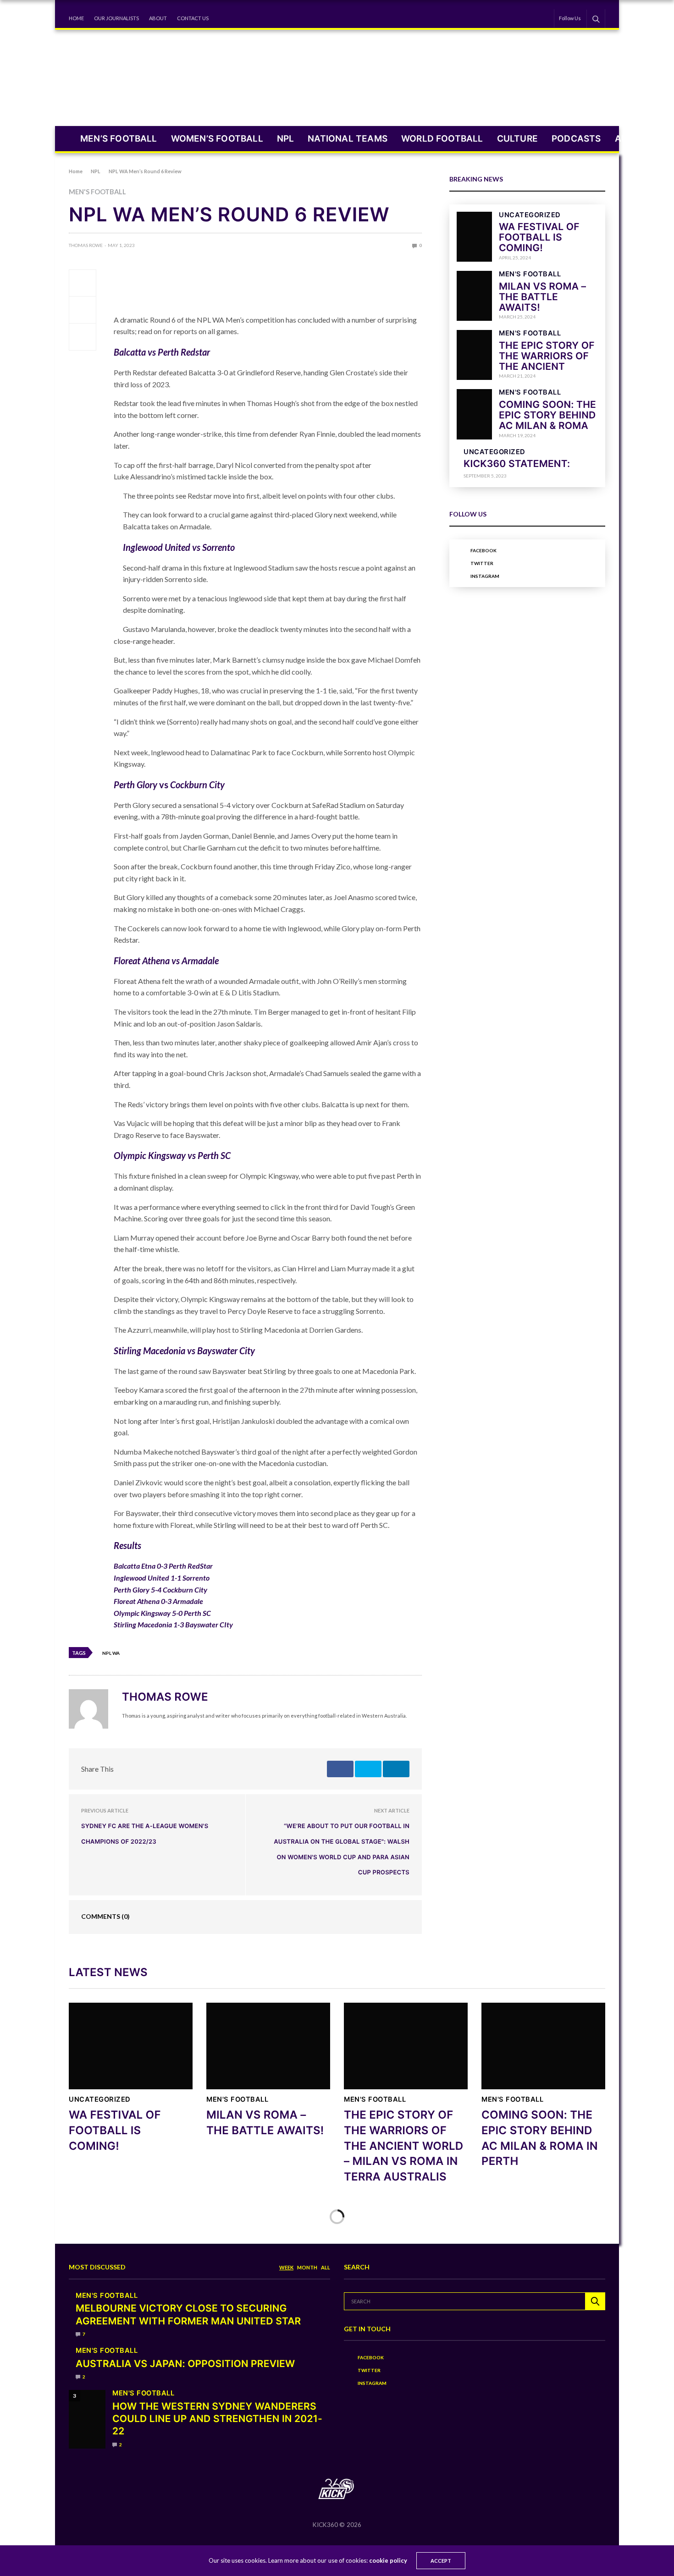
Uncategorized (530, 215)
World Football (442, 139)
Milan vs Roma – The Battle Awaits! (542, 297)
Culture (517, 139)
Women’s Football (217, 139)
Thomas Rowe (86, 245)
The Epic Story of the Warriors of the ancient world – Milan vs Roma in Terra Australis (403, 2145)
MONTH (307, 2267)
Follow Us (570, 18)
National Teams (348, 139)
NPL (286, 139)
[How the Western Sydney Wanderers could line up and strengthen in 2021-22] (87, 2419)
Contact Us (193, 18)
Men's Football (97, 192)
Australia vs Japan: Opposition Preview (185, 2364)
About (158, 18)
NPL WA (111, 1653)
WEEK (286, 2267)
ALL (326, 2267)
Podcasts (576, 139)
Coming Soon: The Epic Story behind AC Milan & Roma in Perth (547, 421)
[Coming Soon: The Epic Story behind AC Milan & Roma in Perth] (474, 414)
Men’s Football (119, 139)
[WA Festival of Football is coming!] (474, 237)
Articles (637, 139)
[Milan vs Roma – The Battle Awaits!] (474, 296)
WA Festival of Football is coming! (539, 238)
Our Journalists (116, 18)
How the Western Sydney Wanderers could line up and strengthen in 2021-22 (217, 2419)
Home (76, 18)
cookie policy (388, 2560)
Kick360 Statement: (517, 464)
